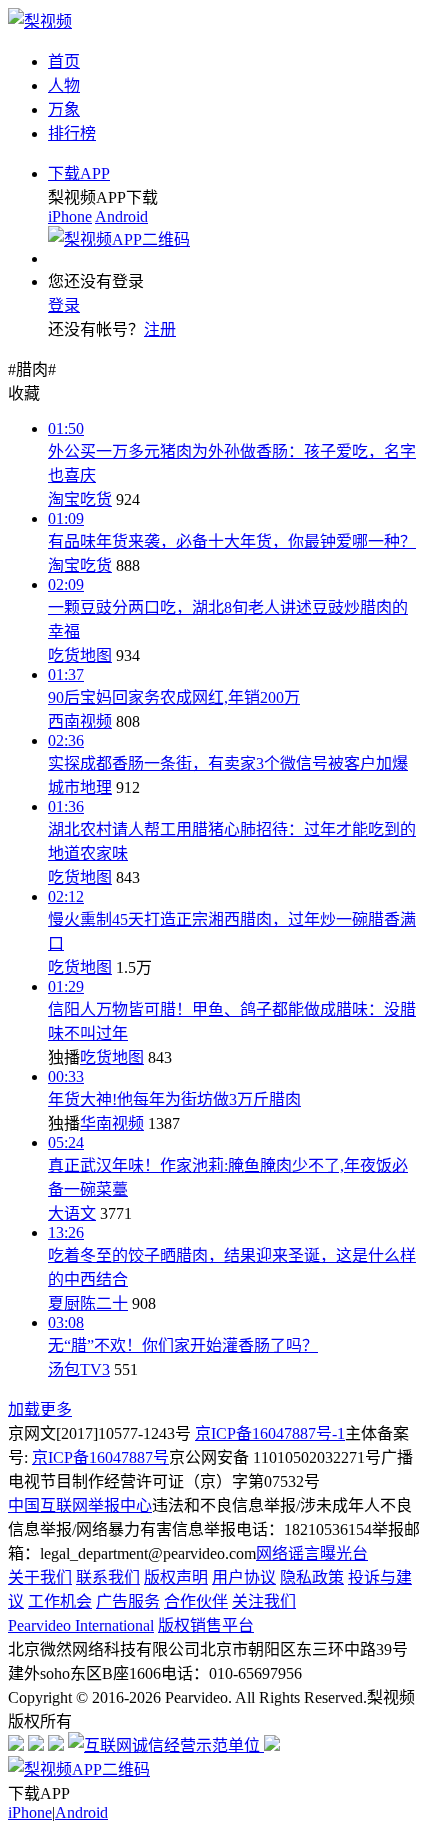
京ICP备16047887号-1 (270, 1433)
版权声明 (176, 1577)
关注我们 (264, 1601)
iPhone (70, 216)
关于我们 (40, 1577)
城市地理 (80, 787)
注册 (160, 329)
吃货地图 (80, 655)
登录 (64, 305)
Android (121, 216)
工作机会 (60, 1601)
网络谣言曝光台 (312, 1553)
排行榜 (72, 133)
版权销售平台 (206, 1625)
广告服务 (128, 1601)
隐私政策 (312, 1577)
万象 (64, 109)
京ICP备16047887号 (100, 1457)
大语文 (72, 1213)
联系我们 (108, 1577)
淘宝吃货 (80, 499)
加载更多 (40, 1409)
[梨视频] (40, 21)
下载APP (79, 173)
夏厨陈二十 (88, 1303)
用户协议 (244, 1577)
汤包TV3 (79, 1369)
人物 (64, 85)
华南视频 (112, 1123)
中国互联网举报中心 (80, 1505)
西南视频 (80, 721)
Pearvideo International (81, 1625)
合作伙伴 (196, 1601)
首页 (64, 61)
